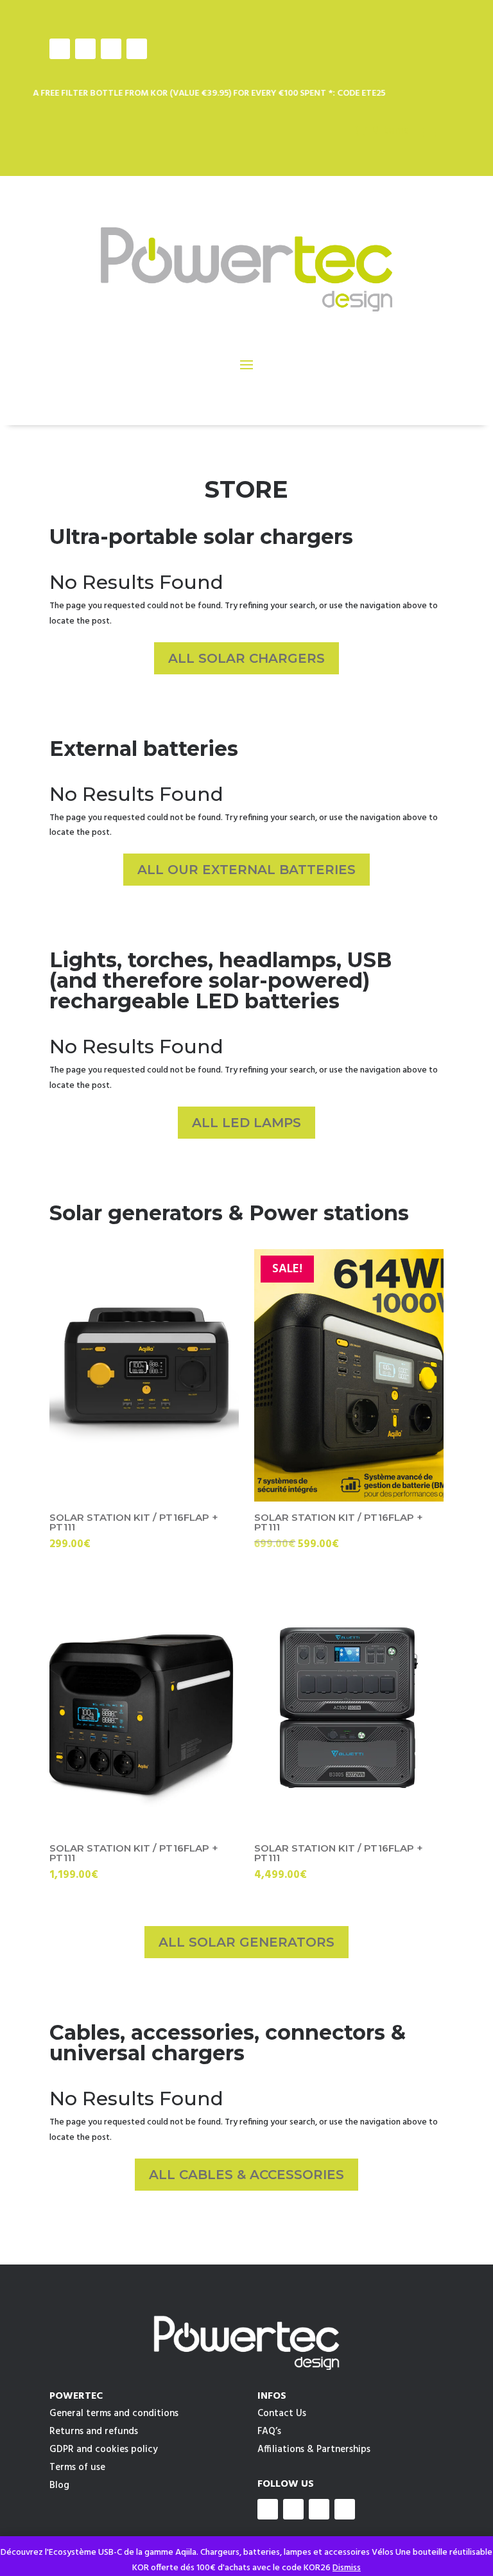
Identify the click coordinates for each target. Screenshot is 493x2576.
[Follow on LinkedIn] (137, 49)
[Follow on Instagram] (85, 49)
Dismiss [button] (347, 2568)
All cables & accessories (246, 2175)
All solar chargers (246, 658)
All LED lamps (246, 1123)
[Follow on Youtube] (111, 49)
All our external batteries (246, 870)
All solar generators (246, 1942)
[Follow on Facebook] (60, 49)
